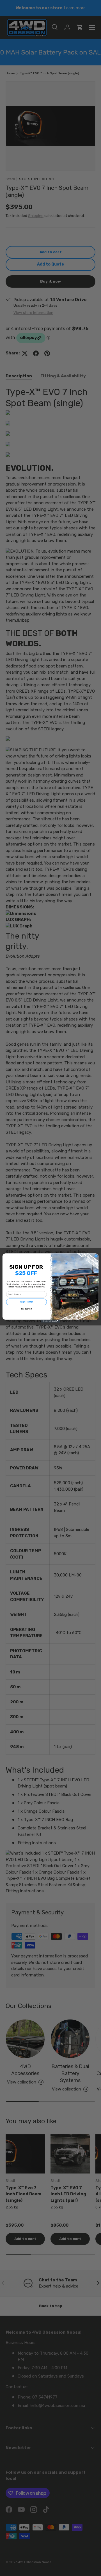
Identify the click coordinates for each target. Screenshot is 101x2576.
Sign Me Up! (26, 1302)
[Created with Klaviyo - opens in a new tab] (50, 1321)
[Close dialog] (96, 1256)
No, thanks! (27, 1309)
